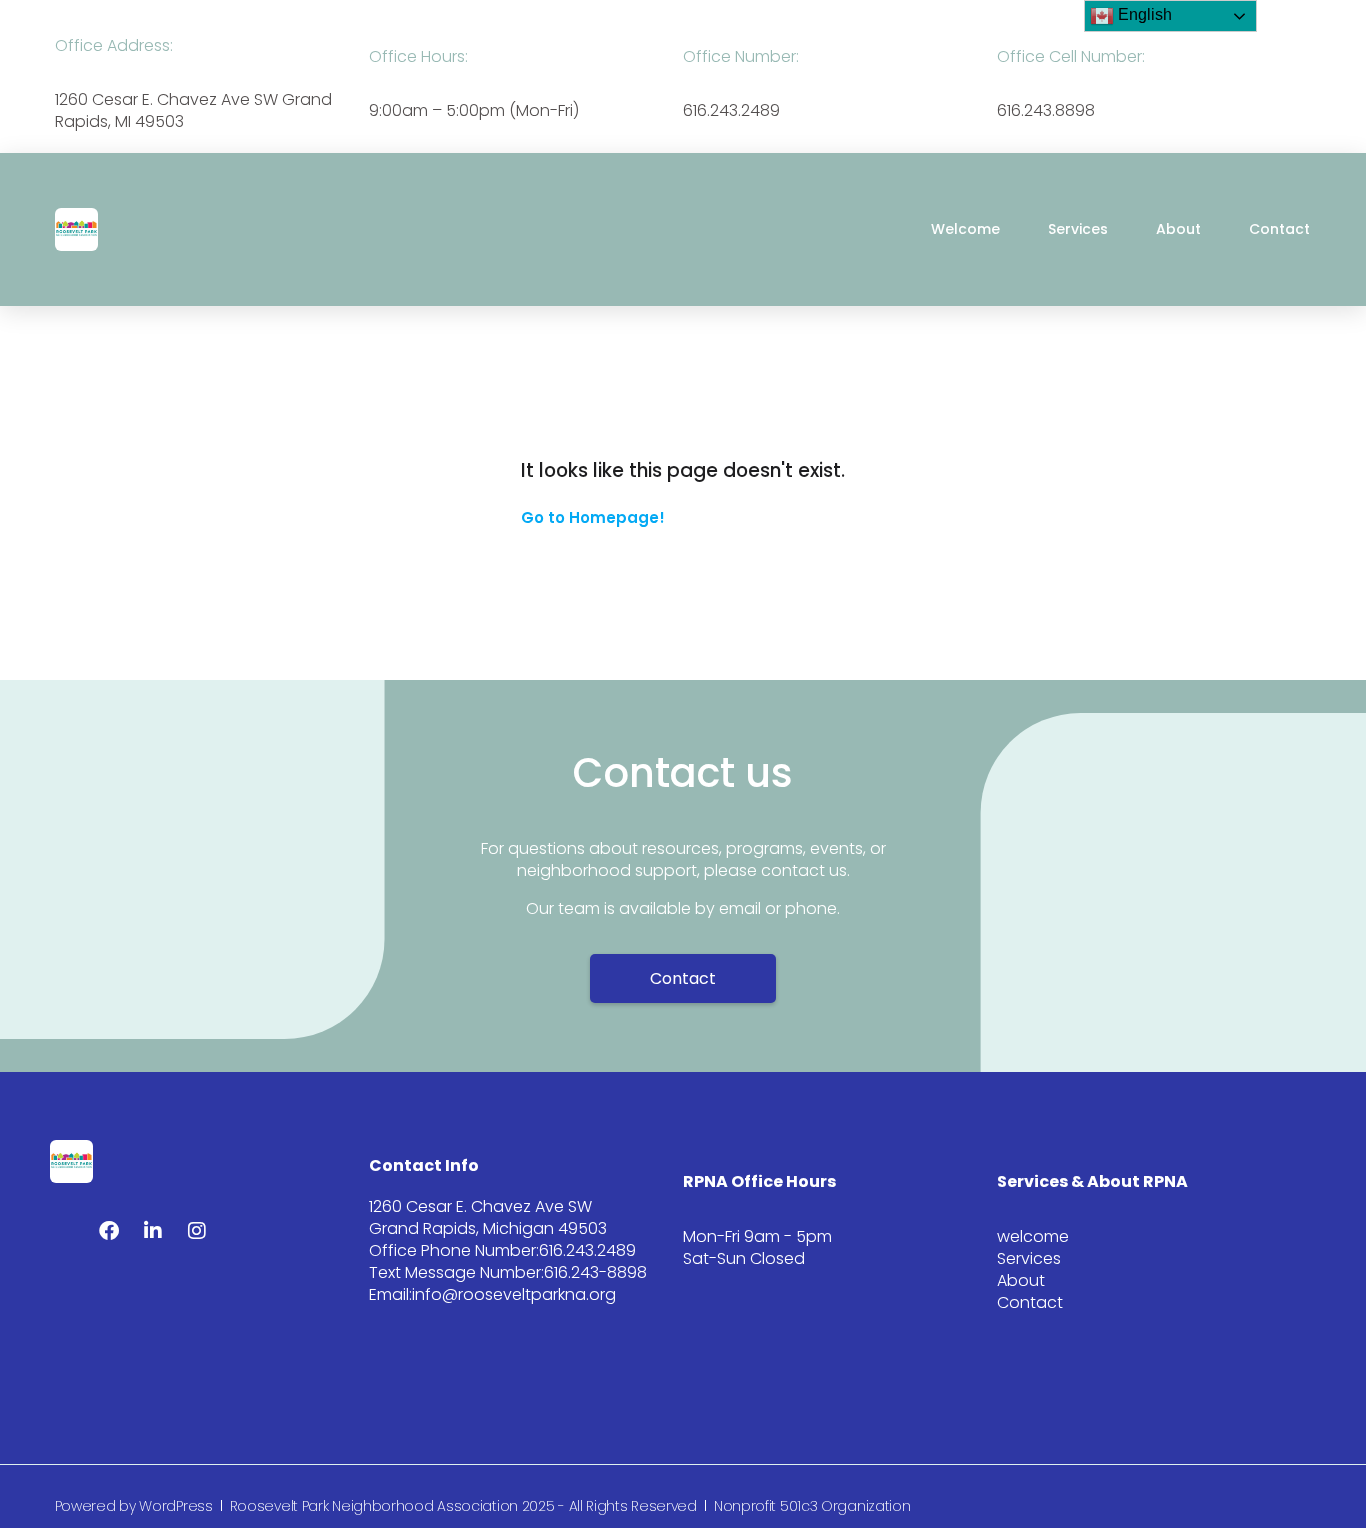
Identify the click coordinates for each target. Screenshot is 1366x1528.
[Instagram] (197, 1231)
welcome (965, 229)
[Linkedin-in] (153, 1231)
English (1143, 14)
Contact (1279, 229)
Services (1078, 229)
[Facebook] (109, 1231)
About (1178, 229)
